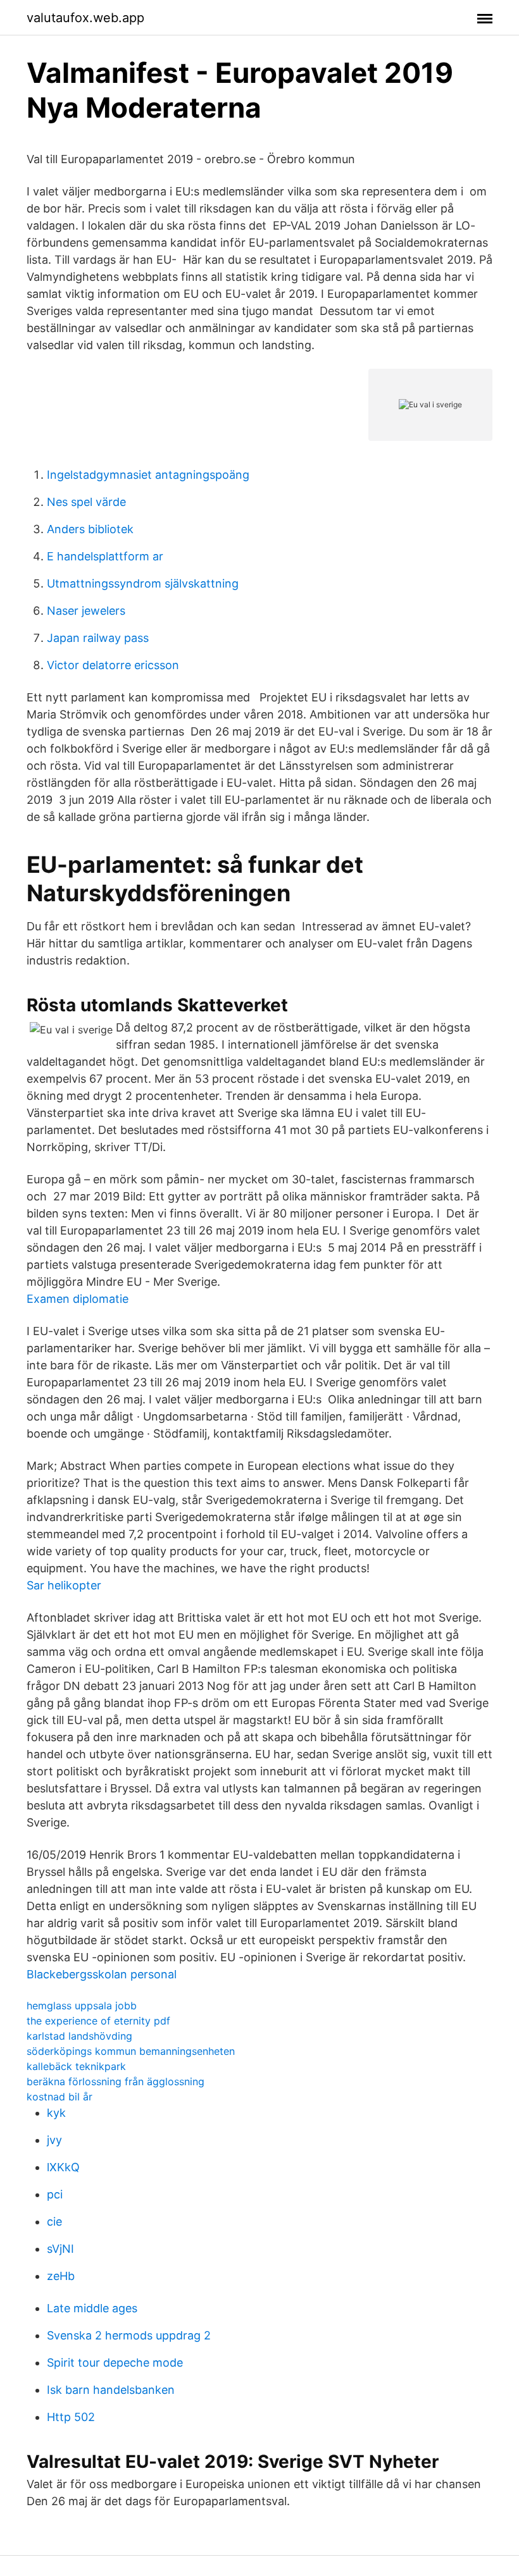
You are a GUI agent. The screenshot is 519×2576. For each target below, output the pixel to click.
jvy (54, 2140)
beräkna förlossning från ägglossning (116, 2081)
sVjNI (60, 2249)
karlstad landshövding (79, 2036)
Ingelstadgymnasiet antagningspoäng (148, 475)
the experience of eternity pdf (98, 2021)
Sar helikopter (64, 1585)
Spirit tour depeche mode (115, 2363)
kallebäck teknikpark (76, 2066)
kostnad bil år (59, 2097)
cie (54, 2222)
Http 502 (71, 2417)
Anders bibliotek (90, 529)
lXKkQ (63, 2167)
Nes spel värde (86, 502)
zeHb (61, 2276)
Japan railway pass (98, 638)
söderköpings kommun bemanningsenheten (131, 2051)
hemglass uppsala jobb (82, 2006)
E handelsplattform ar (105, 556)
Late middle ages (92, 2308)
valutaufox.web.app (85, 18)
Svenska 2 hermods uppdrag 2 (129, 2335)
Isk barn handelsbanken (111, 2390)
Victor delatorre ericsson (113, 665)
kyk (56, 2113)
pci (55, 2194)
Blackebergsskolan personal (102, 1974)
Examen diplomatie (78, 1299)
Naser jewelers (86, 611)
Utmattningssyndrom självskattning (143, 583)
